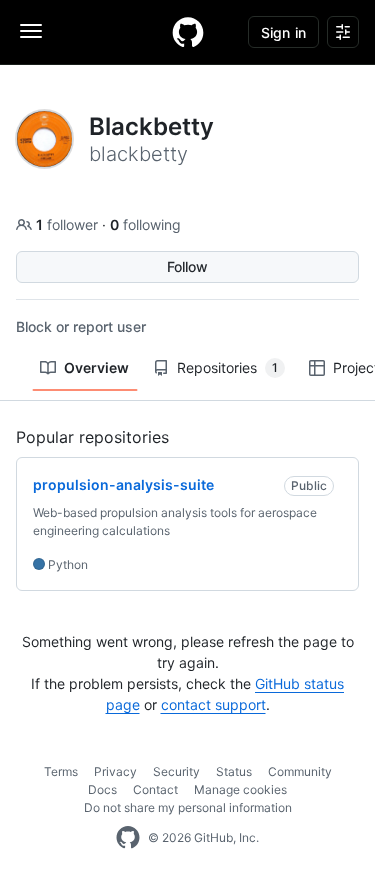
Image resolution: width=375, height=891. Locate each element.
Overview (96, 367)
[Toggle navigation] (31, 31)
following (145, 224)
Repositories (227, 367)
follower (69, 224)
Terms (61, 771)
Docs (102, 789)
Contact (155, 789)
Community (300, 771)
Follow (187, 266)
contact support (213, 704)
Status (234, 771)
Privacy (115, 771)
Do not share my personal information (188, 807)
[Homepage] (188, 32)
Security (176, 771)
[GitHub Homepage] (128, 838)
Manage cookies (240, 789)
